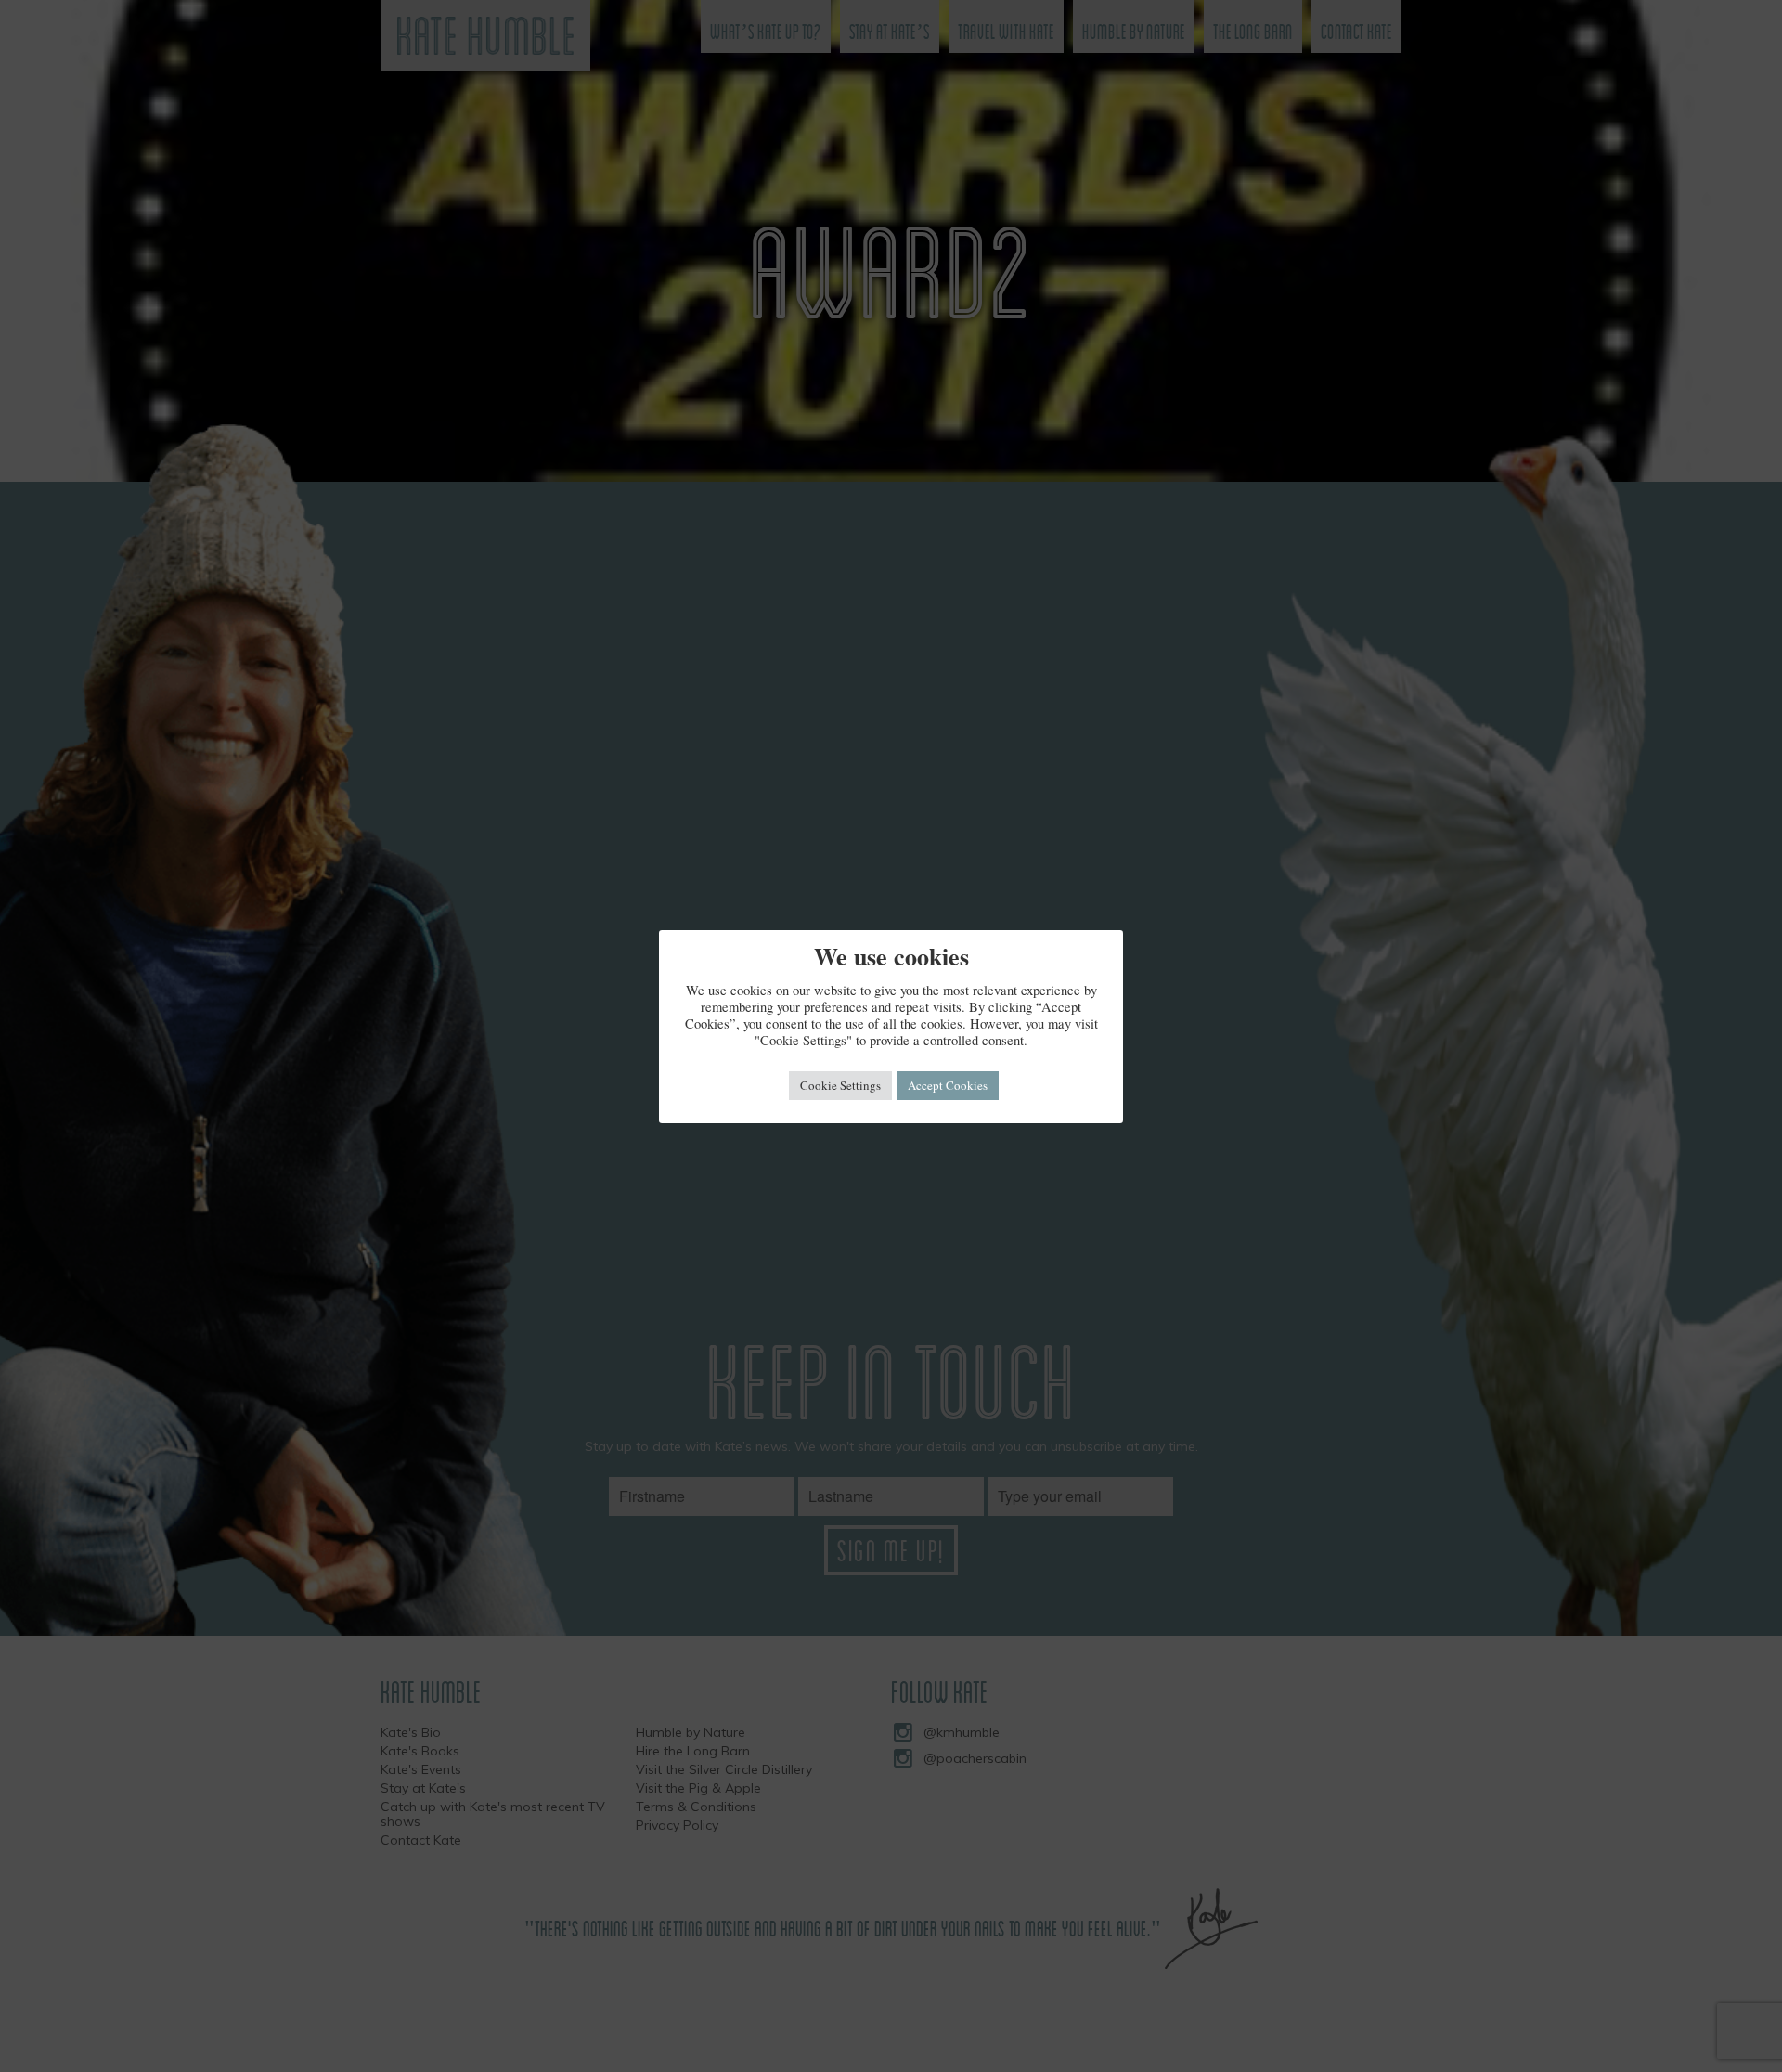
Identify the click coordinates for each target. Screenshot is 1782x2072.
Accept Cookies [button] (948, 1085)
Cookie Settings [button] (840, 1085)
